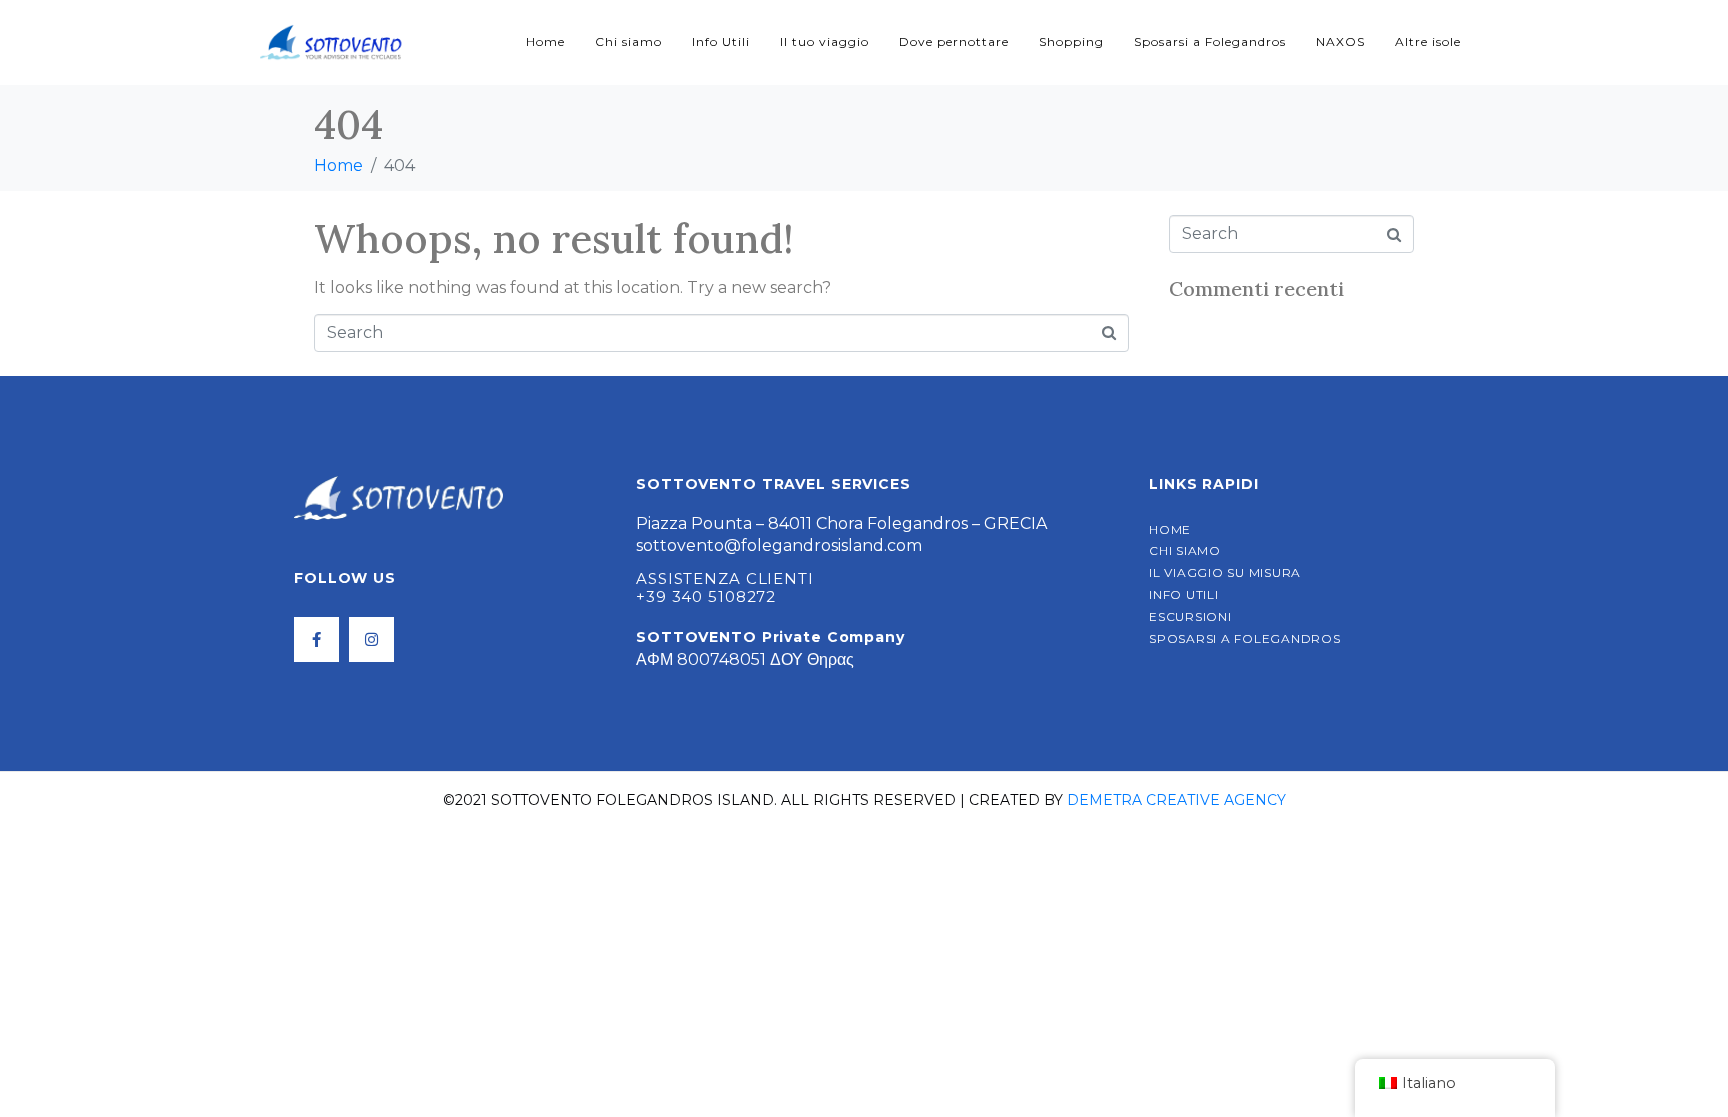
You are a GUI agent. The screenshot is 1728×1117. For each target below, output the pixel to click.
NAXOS (1340, 41)
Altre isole (1428, 41)
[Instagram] (371, 639)
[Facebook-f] (316, 639)
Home (545, 41)
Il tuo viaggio (824, 41)
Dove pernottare (954, 41)
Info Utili (721, 41)
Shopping (1071, 41)
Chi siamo (628, 41)
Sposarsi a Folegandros (1210, 41)
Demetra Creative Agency (1176, 800)
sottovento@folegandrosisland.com (779, 545)
